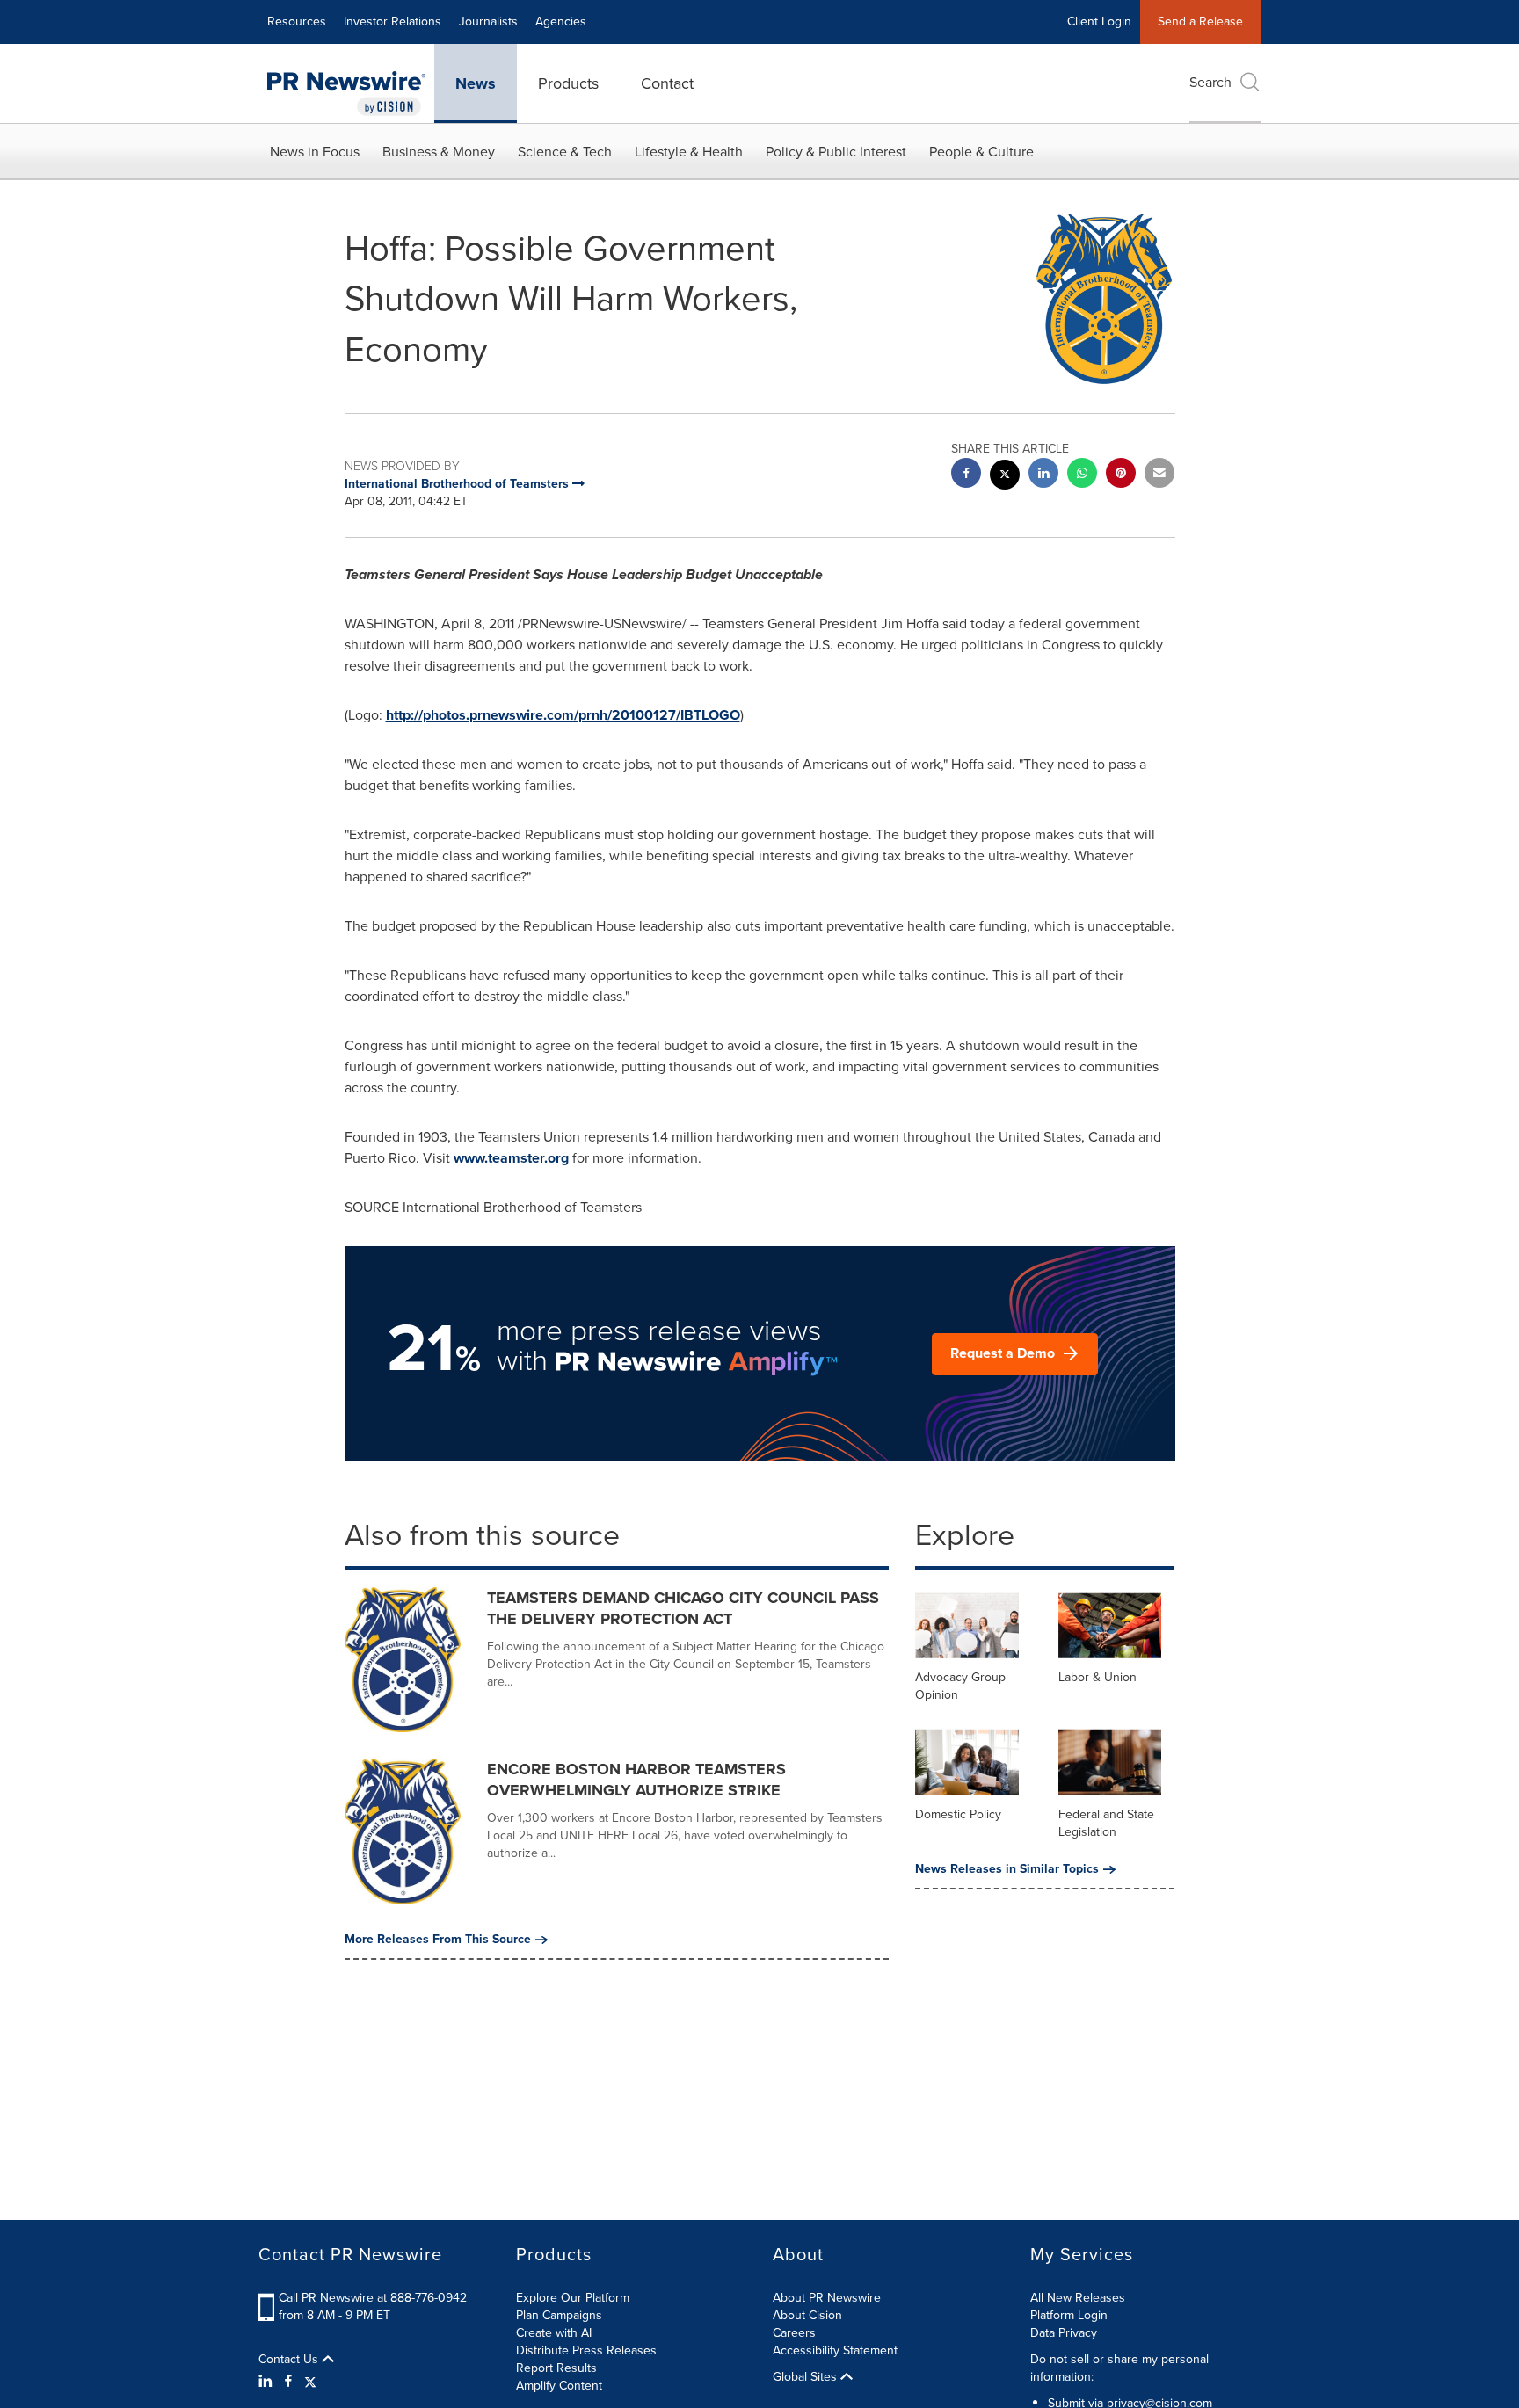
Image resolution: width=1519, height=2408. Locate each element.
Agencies (561, 22)
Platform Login (1069, 2315)
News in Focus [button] (315, 152)
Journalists (488, 22)
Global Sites (807, 2377)
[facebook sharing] (966, 475)
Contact (667, 83)
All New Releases (1078, 2298)
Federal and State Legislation (1106, 1823)
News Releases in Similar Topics (1007, 1869)
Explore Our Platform (573, 2298)
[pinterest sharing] (1121, 475)
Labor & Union (1097, 1677)
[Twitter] (310, 2382)
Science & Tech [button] (565, 152)
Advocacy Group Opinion (960, 1686)
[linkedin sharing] (1043, 475)
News (476, 83)
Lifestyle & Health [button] (689, 152)
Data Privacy (1064, 2333)
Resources (297, 22)
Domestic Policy (958, 1814)
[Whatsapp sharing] (1082, 475)
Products (568, 83)
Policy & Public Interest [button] (836, 152)
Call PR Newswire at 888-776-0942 (373, 2298)
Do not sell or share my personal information (1119, 2368)
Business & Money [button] (439, 152)
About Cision (807, 2315)
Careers (794, 2333)
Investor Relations (392, 22)
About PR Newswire (827, 2298)
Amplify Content (559, 2386)
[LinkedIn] (268, 2382)
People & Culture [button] (981, 152)
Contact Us (290, 2360)
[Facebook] (288, 2382)
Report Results (556, 2368)
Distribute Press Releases (586, 2350)
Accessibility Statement (835, 2350)
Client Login (1099, 22)
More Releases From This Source (438, 1940)
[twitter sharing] (1005, 477)
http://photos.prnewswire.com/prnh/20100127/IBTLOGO (563, 715)
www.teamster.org (511, 1158)
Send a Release (1200, 22)
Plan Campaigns (559, 2315)
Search (1210, 82)
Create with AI (554, 2333)
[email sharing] (1159, 475)
